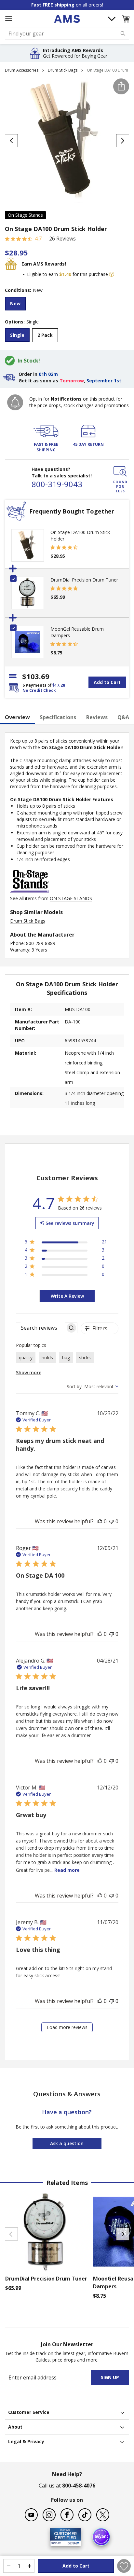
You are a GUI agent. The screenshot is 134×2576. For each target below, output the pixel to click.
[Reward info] (112, 274)
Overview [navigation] (17, 717)
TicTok (85, 2515)
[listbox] (67, 304)
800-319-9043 (57, 484)
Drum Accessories (22, 70)
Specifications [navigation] (58, 717)
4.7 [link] (38, 239)
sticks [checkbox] (85, 1357)
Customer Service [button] (29, 2412)
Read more (67, 1870)
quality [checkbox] (26, 1357)
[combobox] (67, 34)
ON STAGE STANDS (71, 898)
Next (123, 2234)
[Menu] (8, 19)
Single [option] (17, 335)
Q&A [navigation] (123, 717)
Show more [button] (29, 1372)
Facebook (67, 2515)
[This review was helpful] (100, 1521)
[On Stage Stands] (30, 892)
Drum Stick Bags (63, 70)
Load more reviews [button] (67, 2027)
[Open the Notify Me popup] (15, 402)
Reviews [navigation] (97, 717)
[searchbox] (41, 1328)
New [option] (15, 303)
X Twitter (103, 2515)
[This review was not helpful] (112, 1521)
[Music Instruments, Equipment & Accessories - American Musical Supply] (67, 19)
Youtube (31, 2515)
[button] (126, 19)
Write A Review (67, 1296)
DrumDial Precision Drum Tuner (84, 580)
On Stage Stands (25, 215)
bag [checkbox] (66, 1357)
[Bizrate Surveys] (72, 2542)
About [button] (15, 2427)
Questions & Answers (67, 2094)
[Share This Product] (121, 86)
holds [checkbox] (47, 1357)
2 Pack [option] (45, 335)
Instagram (49, 2515)
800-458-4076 (79, 2486)
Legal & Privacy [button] (26, 2441)
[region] (66, 1243)
